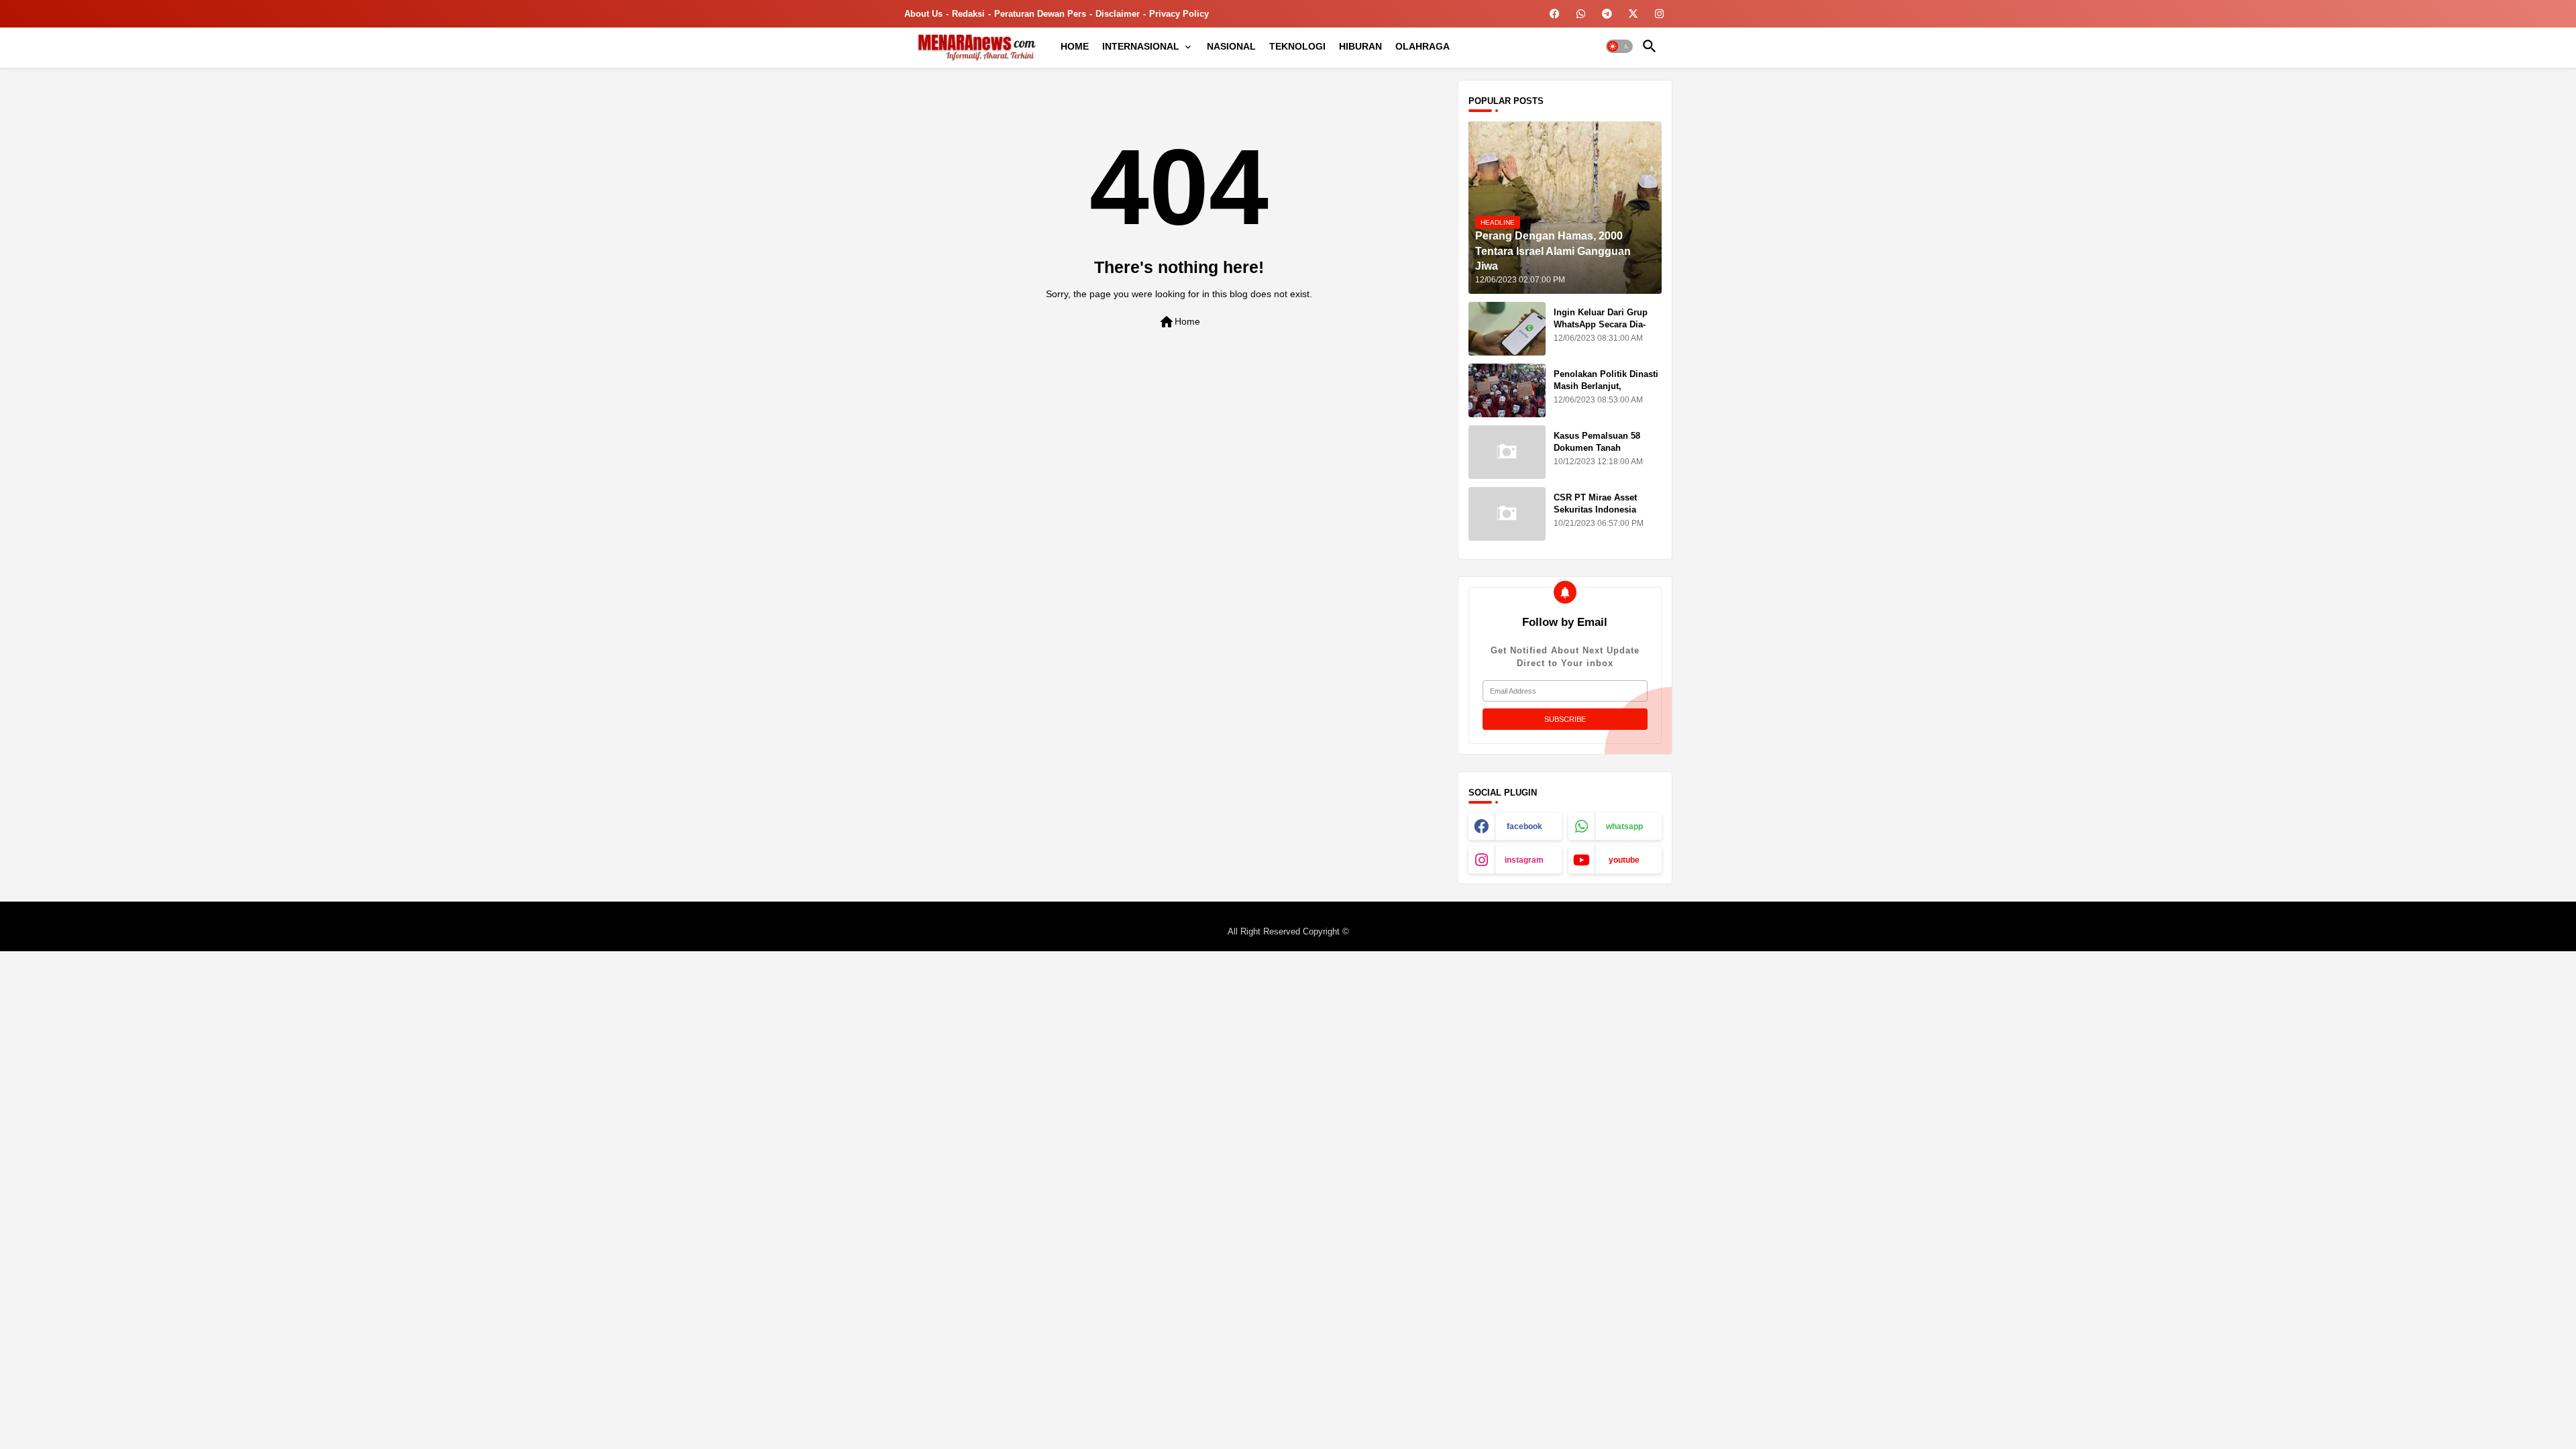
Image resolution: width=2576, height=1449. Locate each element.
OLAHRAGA (1423, 46)
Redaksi (968, 14)
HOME (1075, 46)
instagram (1524, 860)
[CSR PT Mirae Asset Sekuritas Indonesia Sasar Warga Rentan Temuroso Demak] (1507, 514)
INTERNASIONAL (1141, 46)
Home (1179, 322)
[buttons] (1555, 14)
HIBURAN (1360, 46)
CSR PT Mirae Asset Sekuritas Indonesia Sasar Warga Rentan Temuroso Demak (1596, 516)
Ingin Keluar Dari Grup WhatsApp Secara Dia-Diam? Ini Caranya (1601, 324)
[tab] (1075, 46)
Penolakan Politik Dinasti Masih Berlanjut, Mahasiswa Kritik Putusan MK (1607, 392)
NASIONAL (1231, 46)
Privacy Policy (1179, 14)
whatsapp (1624, 826)
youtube (1624, 860)
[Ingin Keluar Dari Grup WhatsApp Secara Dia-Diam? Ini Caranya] (1507, 329)
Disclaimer (1118, 14)
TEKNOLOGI (1297, 46)
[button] (1619, 46)
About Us (923, 14)
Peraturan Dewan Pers (1040, 14)
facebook (1524, 826)
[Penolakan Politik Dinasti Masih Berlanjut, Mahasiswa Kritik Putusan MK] (1507, 390)
